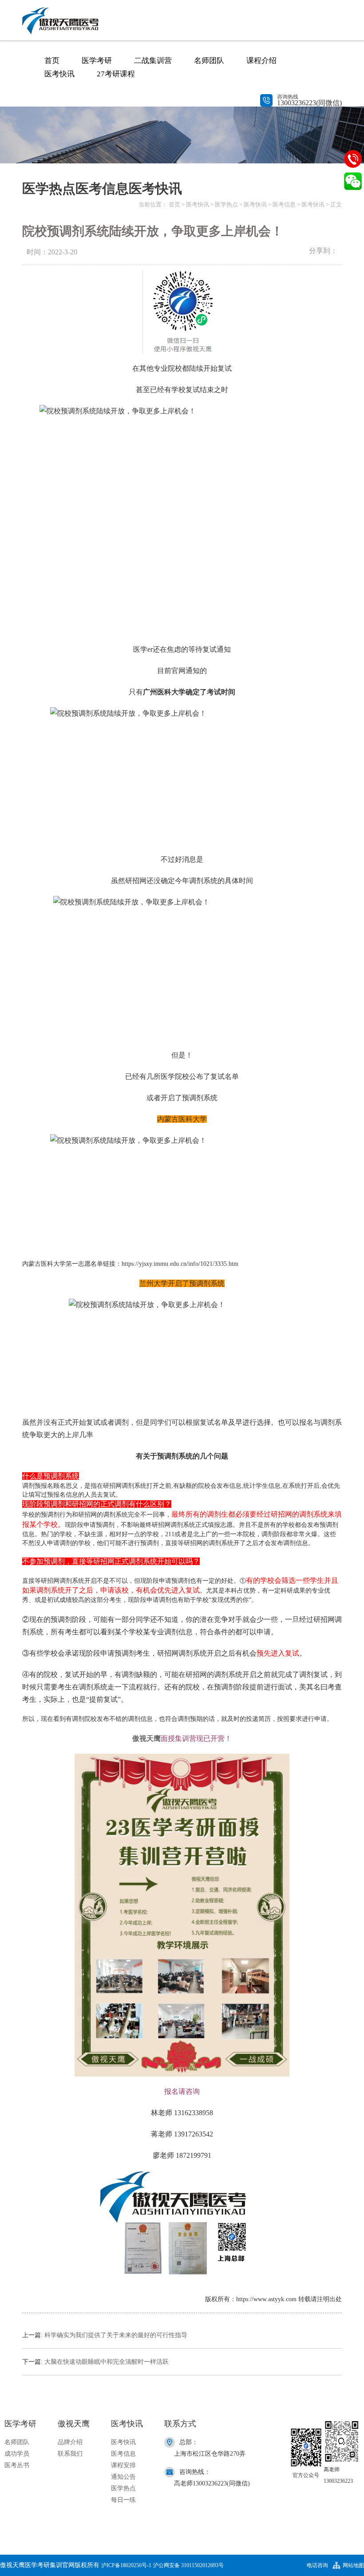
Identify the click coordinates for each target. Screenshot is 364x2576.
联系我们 (70, 2454)
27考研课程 (116, 74)
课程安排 (123, 2465)
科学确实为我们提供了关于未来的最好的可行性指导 (116, 2335)
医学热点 (226, 204)
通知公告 (123, 2477)
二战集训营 (153, 61)
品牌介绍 (70, 2442)
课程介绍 (261, 61)
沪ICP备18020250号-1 (126, 2565)
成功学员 (17, 2454)
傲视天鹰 (146, 1738)
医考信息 (284, 204)
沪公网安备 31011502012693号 (188, 2565)
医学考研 (97, 61)
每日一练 (123, 2500)
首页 (52, 61)
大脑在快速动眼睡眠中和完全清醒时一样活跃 (107, 2362)
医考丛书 (17, 2465)
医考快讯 (59, 74)
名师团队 (209, 61)
